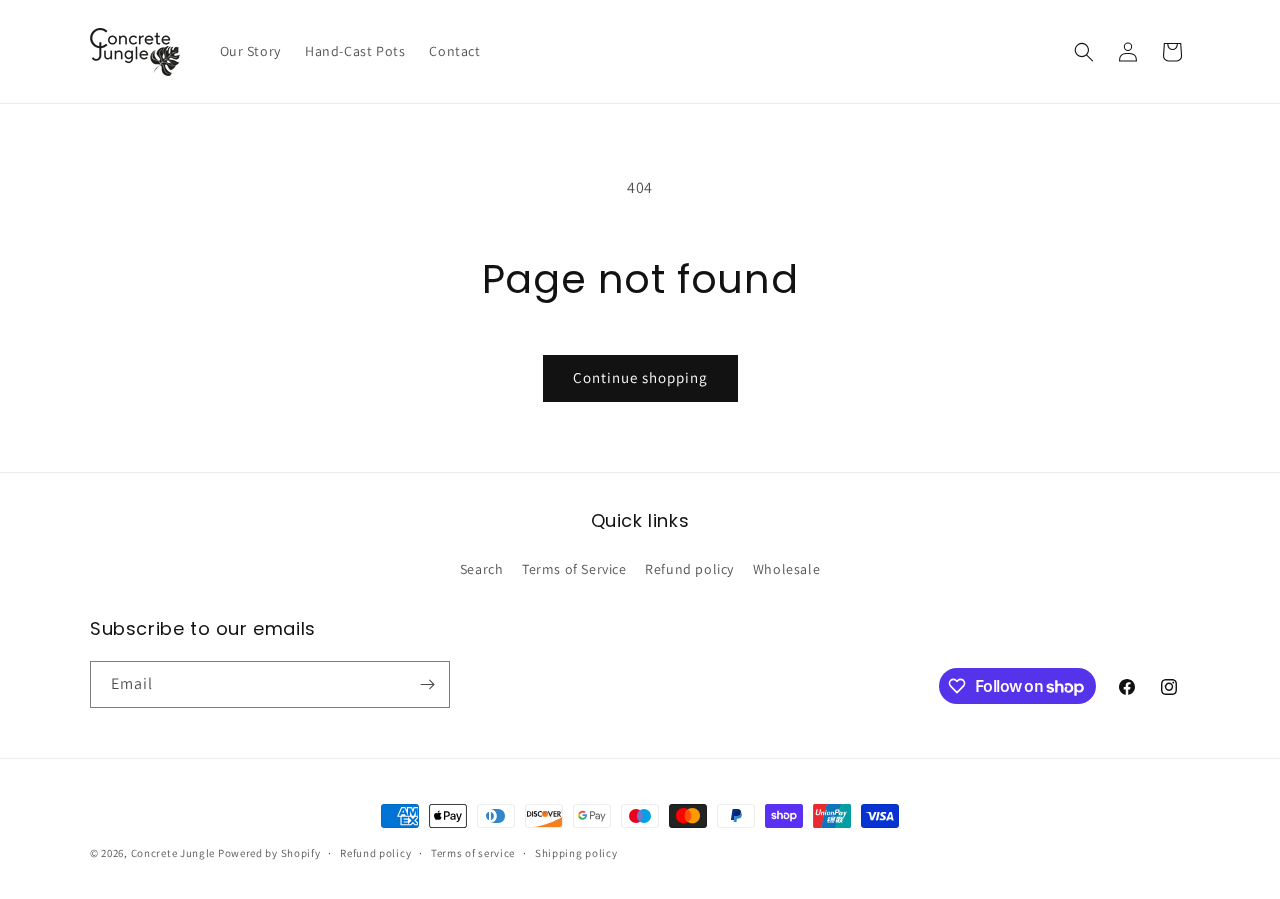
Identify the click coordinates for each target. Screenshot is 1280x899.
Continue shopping (640, 377)
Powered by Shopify (269, 853)
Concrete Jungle (173, 853)
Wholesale (786, 569)
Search (482, 569)
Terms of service (473, 853)
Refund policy (689, 569)
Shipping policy (576, 853)
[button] (1084, 52)
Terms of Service (574, 569)
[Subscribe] (427, 684)
